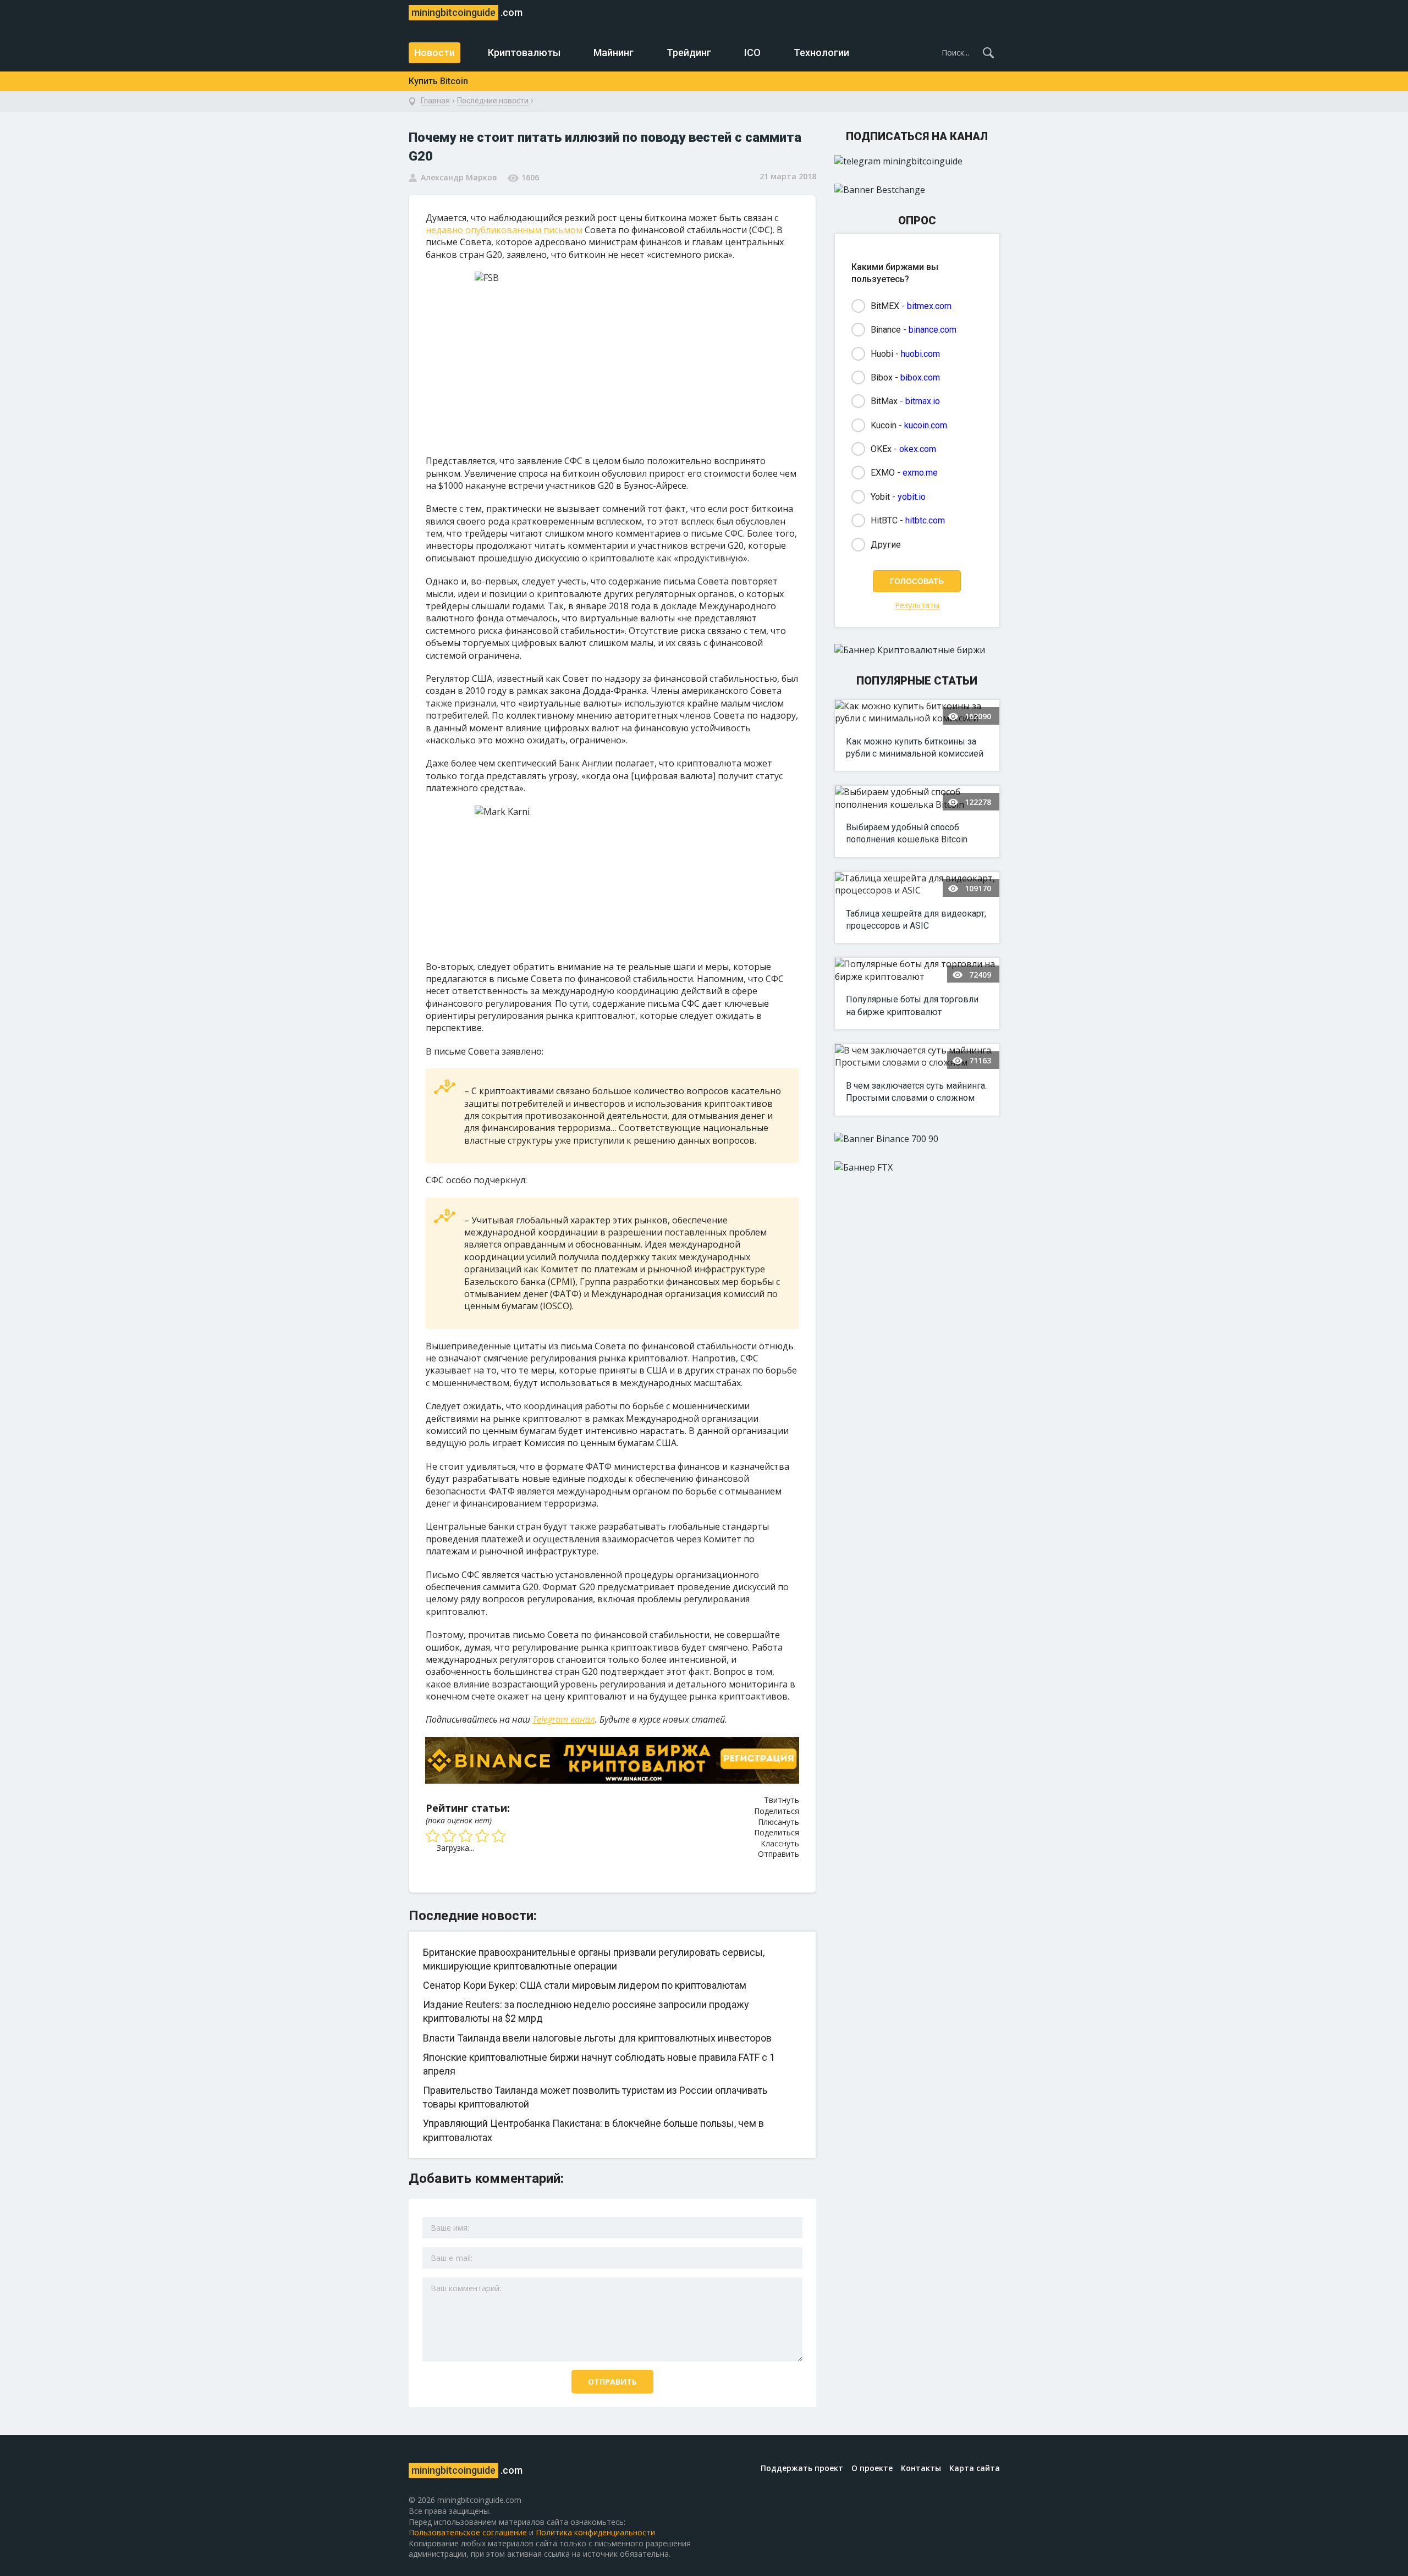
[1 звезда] (434, 1836)
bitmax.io (923, 401)
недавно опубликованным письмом (504, 230)
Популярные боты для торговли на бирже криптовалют (912, 1005)
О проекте (872, 2468)
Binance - (914, 330)
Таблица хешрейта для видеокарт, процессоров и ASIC (916, 920)
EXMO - (904, 473)
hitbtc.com (925, 520)
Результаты (917, 606)
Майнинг (614, 53)
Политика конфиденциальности (595, 2532)
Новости (435, 53)
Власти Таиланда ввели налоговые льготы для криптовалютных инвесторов (597, 2038)
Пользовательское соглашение (468, 2532)
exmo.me (920, 473)
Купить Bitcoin (438, 81)
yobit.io (912, 497)
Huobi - (905, 354)
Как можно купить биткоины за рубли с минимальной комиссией (915, 748)
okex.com (918, 449)
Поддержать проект (802, 2468)
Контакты (921, 2468)
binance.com (933, 330)
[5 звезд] (500, 1836)
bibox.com (920, 377)
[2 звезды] (450, 1836)
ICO (752, 53)
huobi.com (920, 354)
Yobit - (898, 497)
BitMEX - (911, 306)
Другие (886, 545)
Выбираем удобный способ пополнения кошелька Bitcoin (907, 833)
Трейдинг (689, 53)
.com (467, 12)
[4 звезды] (483, 1836)
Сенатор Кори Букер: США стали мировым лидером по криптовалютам (585, 1985)
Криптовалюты (524, 53)
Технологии (821, 53)
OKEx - (903, 449)
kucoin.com (926, 425)
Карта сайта (975, 2468)
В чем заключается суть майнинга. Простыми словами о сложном (916, 1092)
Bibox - (905, 377)
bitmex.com (929, 306)
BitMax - (905, 401)
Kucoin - (909, 425)
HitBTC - (908, 520)
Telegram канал (564, 1719)
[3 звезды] (467, 1836)
